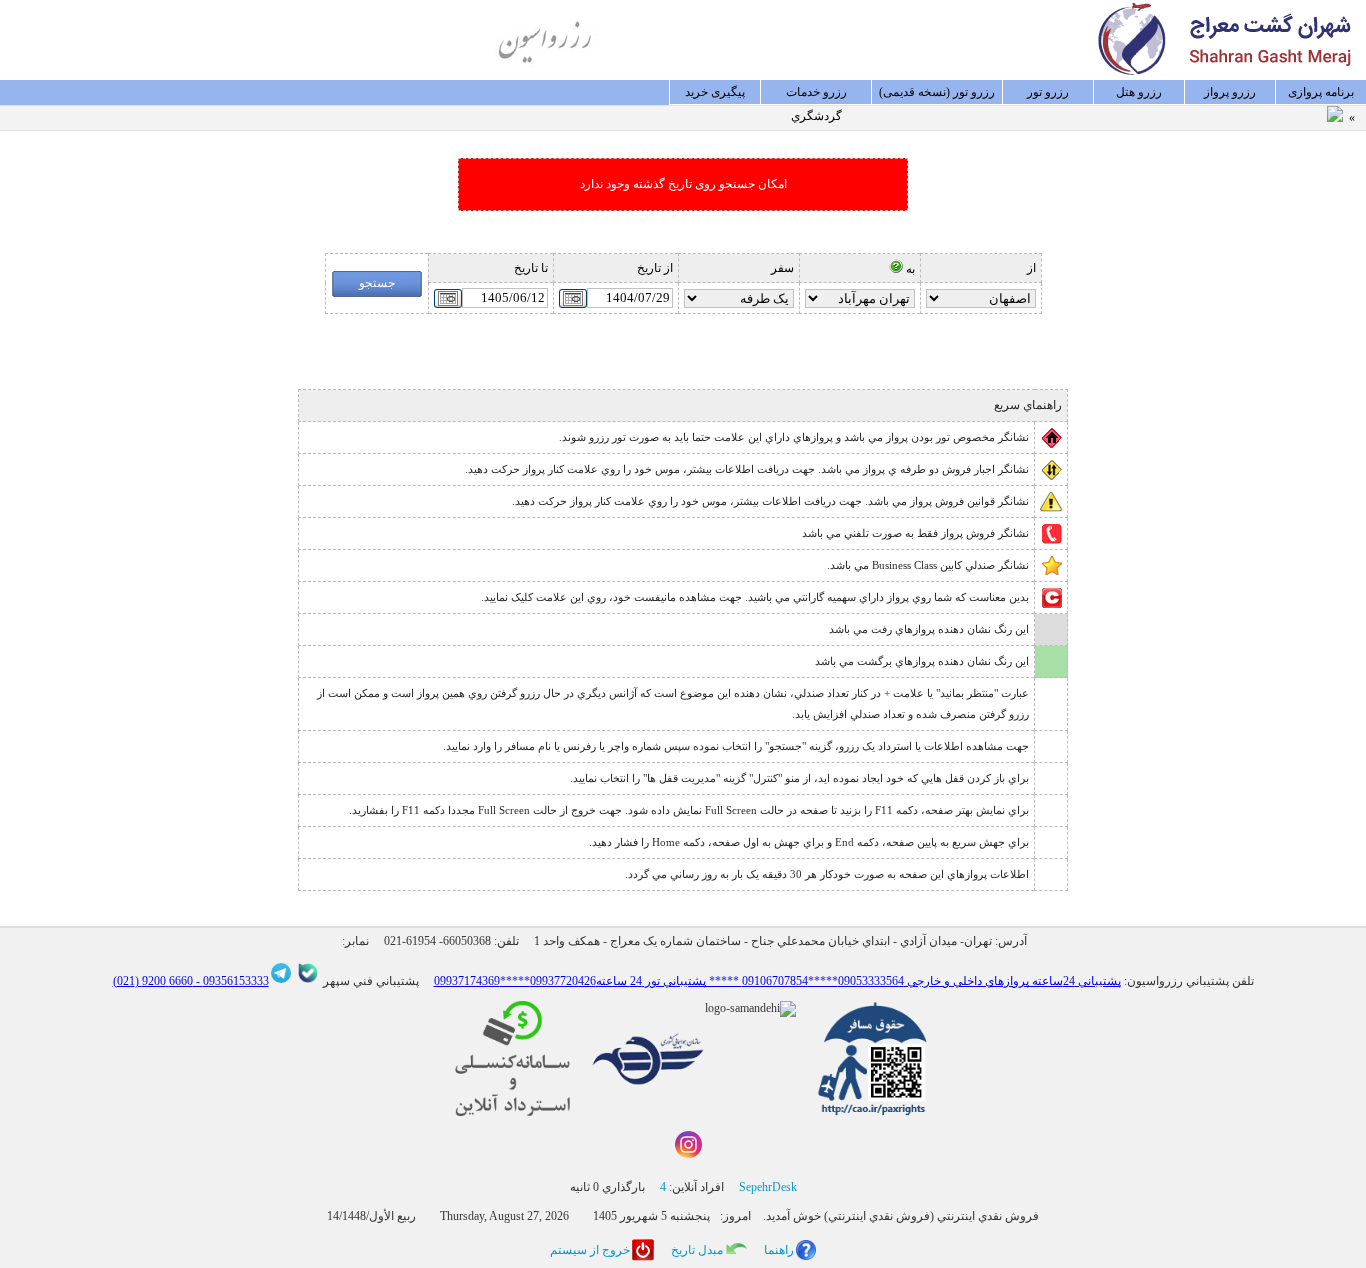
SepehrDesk (768, 1187)
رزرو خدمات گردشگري (816, 95)
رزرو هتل (1139, 92)
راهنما (779, 1250)
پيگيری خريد (715, 92)
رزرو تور (1048, 92)
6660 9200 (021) (153, 981)
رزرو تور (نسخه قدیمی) (937, 92)
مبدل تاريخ (697, 1250)
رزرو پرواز (1230, 92)
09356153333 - (231, 981)
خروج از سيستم (590, 1250)
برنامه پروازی (1321, 92)
